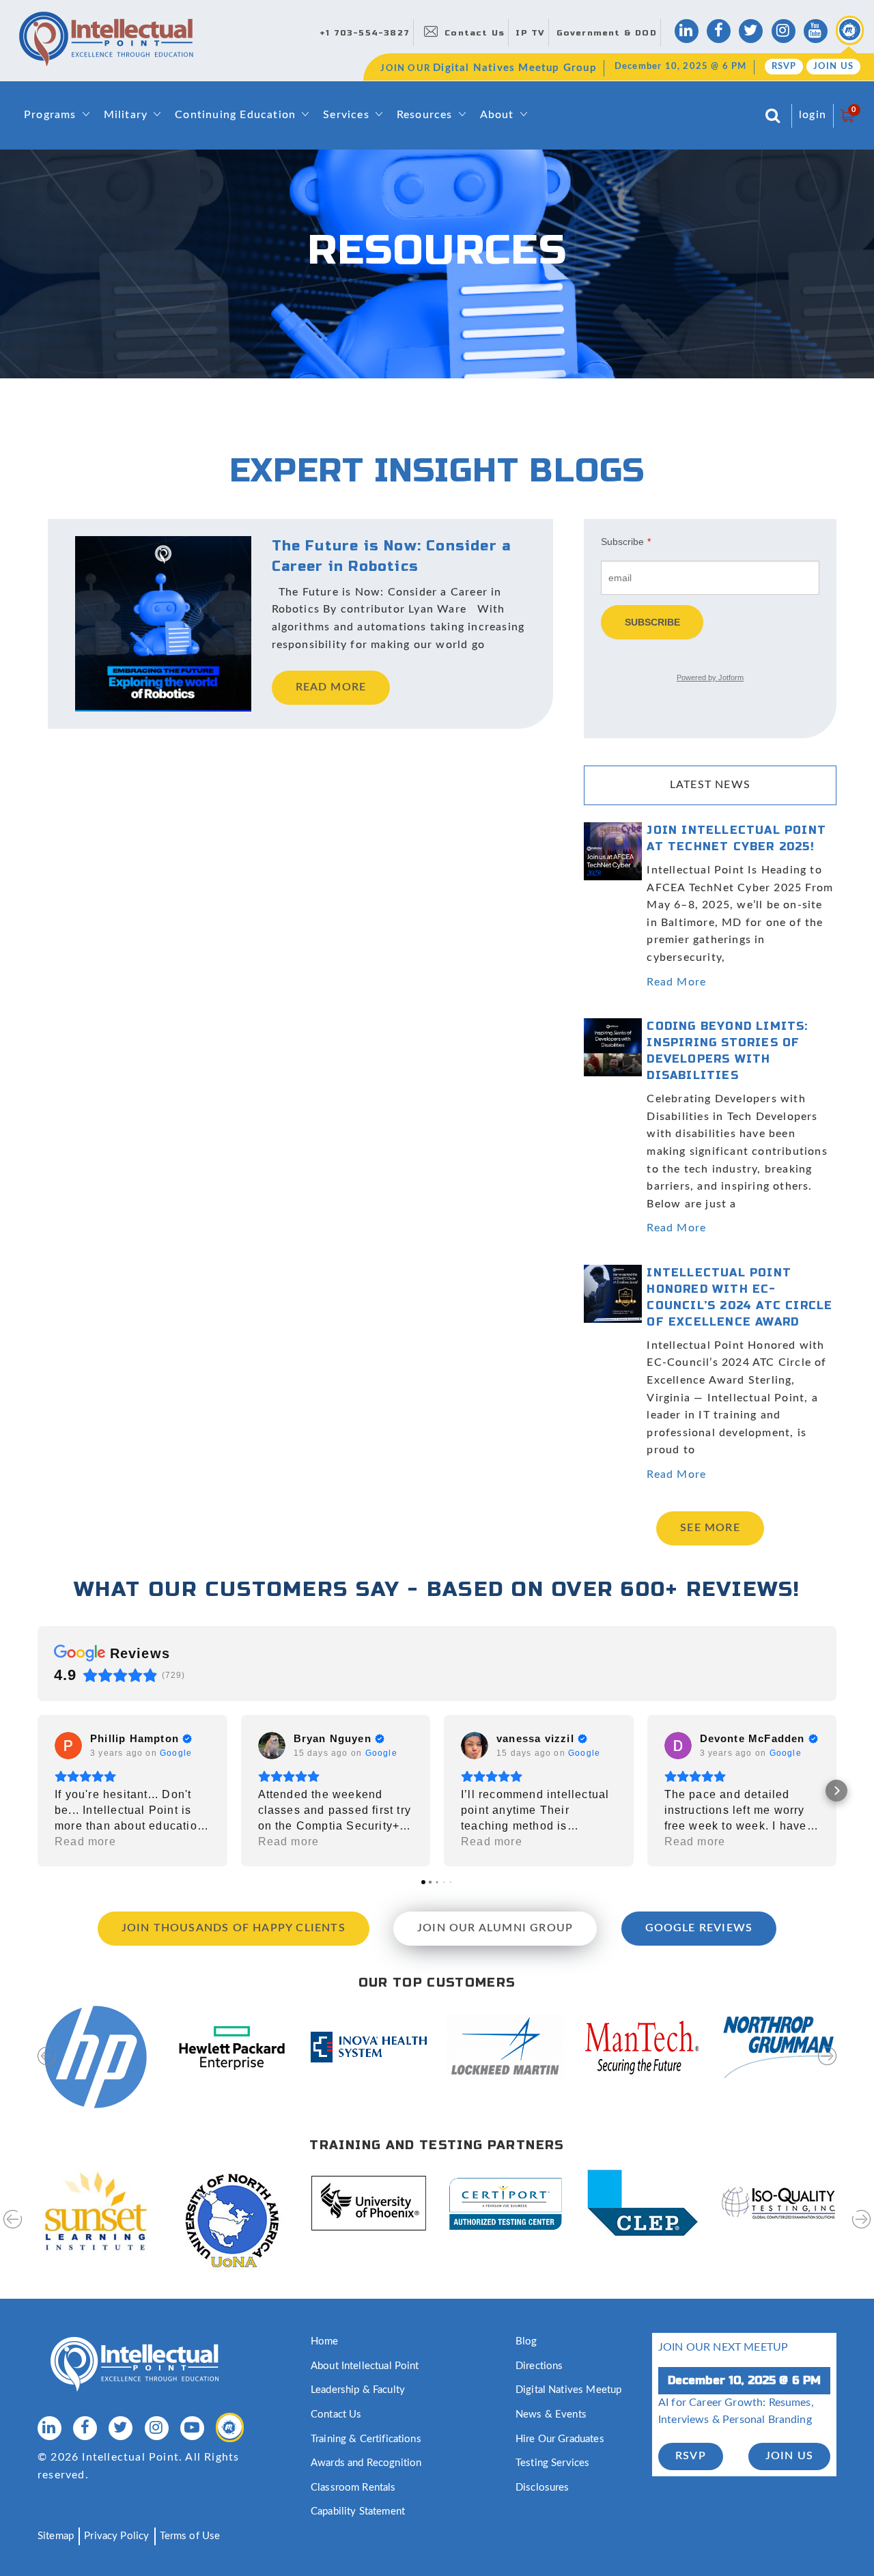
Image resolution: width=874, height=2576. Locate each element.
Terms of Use (190, 2536)
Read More (676, 982)
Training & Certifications (366, 2439)
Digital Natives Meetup (568, 2390)
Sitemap (56, 2536)
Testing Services (552, 2463)
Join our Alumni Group (495, 1928)
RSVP (784, 67)
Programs (50, 115)
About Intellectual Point (365, 2366)
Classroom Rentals (353, 2488)
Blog (526, 2341)
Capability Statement (358, 2511)
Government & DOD (607, 33)
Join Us (833, 67)
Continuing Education (235, 115)
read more (331, 687)
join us (789, 2456)
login (813, 115)
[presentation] (47, 2065)
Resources (425, 115)
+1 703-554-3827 (365, 33)
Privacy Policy (116, 2536)
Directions (539, 2366)
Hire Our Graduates (560, 2439)
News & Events (551, 2414)
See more (710, 1528)
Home (325, 2341)
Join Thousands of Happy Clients (234, 1928)
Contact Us (475, 33)
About (497, 115)
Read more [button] (85, 1842)
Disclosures (542, 2488)
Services (346, 115)
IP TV (530, 33)
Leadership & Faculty (358, 2390)
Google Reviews (699, 1928)
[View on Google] (68, 1746)
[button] (38, 1791)
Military (126, 115)
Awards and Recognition (366, 2463)
